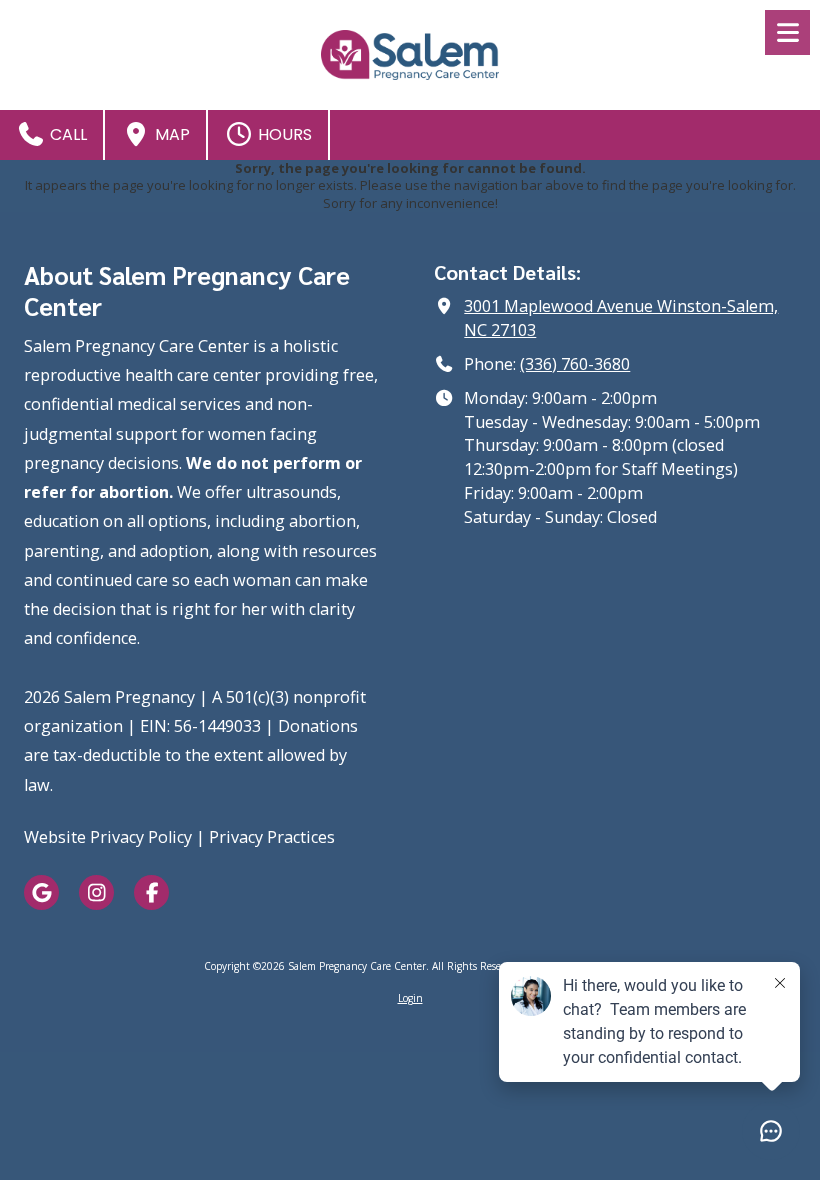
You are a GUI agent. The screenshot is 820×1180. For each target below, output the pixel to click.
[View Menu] (787, 32)
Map (170, 134)
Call (66, 134)
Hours (283, 134)
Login (410, 998)
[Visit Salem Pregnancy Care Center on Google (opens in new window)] (41, 892)
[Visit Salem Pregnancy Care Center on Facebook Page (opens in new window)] (151, 892)
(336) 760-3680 (575, 364)
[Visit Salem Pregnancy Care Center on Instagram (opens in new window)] (96, 892)
